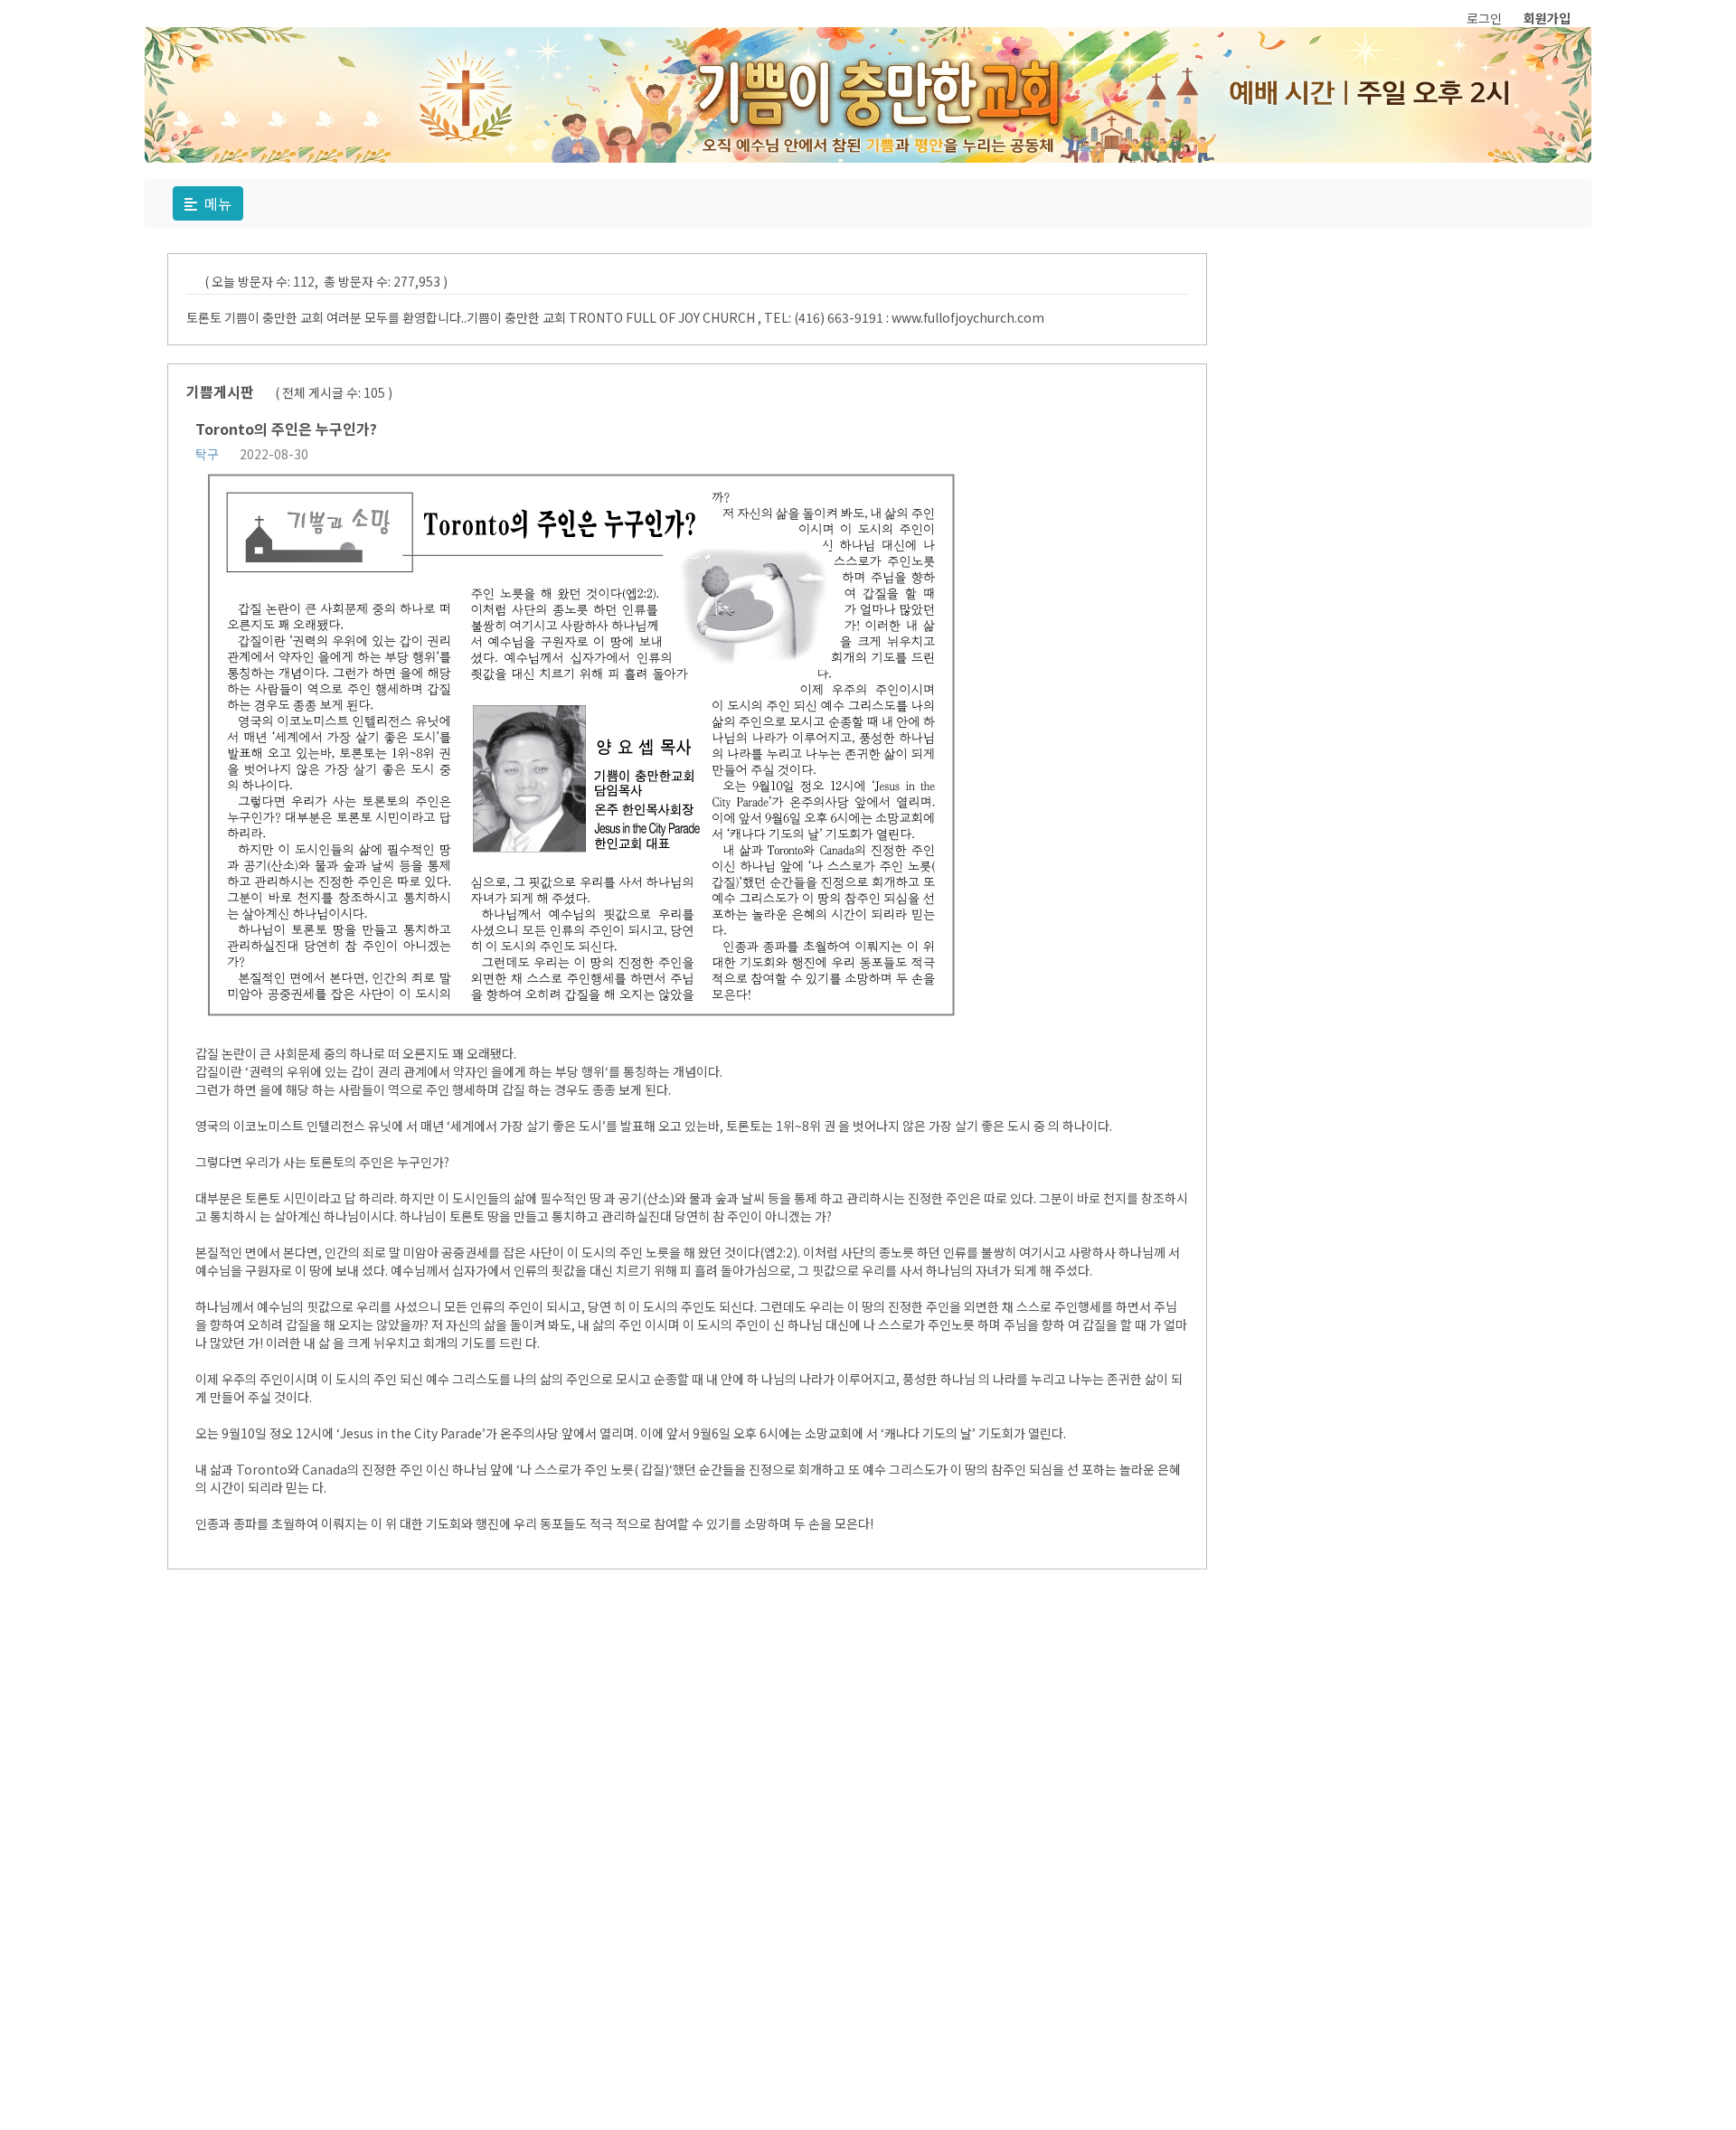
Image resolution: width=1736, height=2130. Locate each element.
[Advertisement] (1087, 1859)
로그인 (1484, 18)
